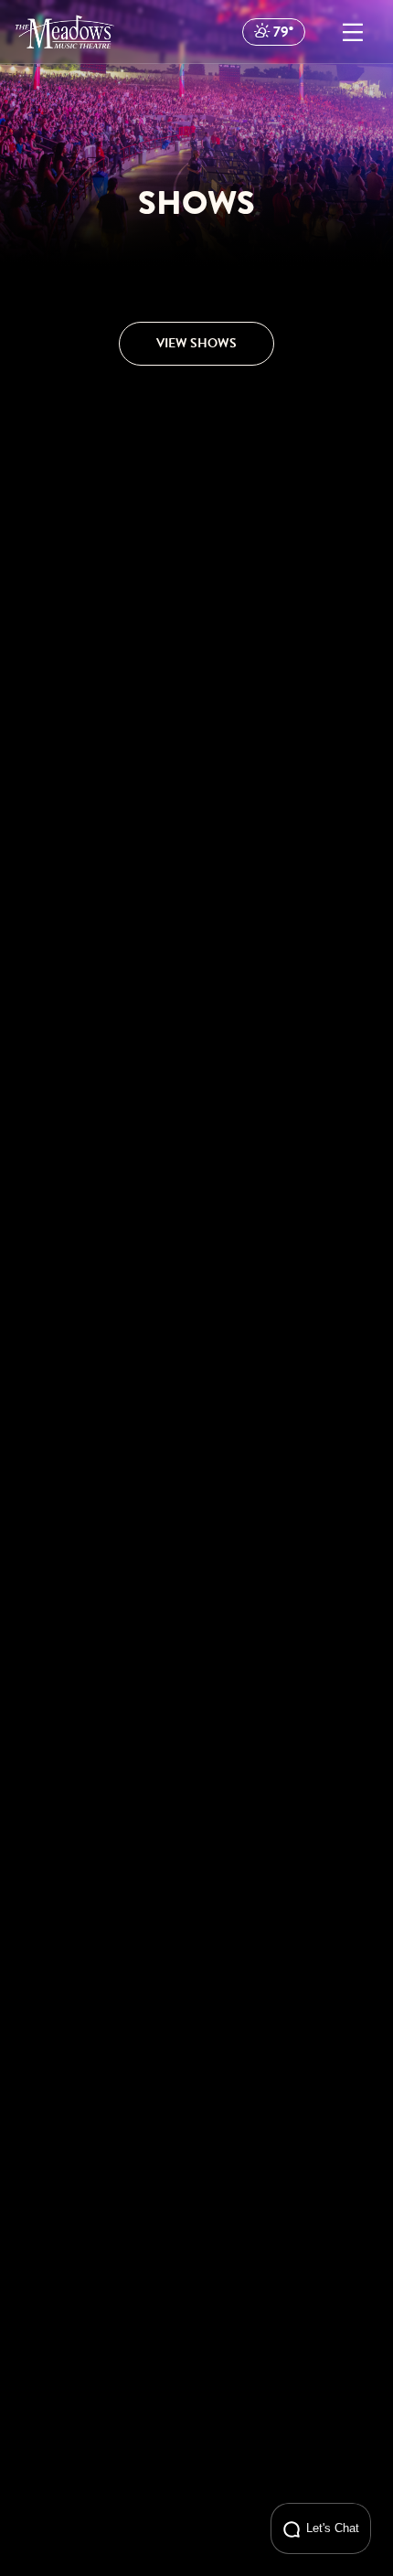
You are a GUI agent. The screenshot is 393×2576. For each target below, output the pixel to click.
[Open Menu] (353, 32)
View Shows (196, 343)
